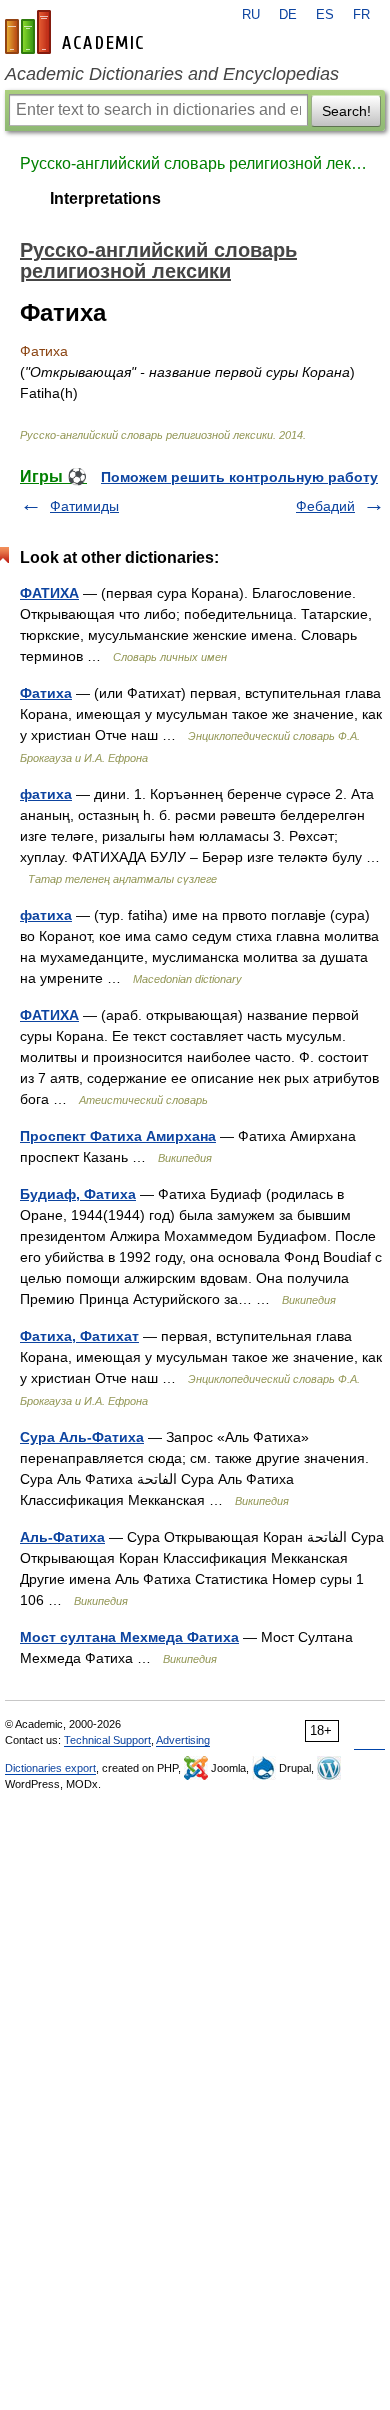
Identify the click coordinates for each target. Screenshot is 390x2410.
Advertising (183, 1740)
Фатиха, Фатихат (79, 1336)
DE (288, 15)
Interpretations (105, 198)
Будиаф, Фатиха (78, 1194)
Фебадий (325, 506)
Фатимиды (84, 506)
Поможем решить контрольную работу (239, 477)
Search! (346, 111)
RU (251, 15)
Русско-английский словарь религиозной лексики (195, 163)
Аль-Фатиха (62, 1537)
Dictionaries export (50, 1768)
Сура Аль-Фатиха (82, 1437)
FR (361, 15)
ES (325, 15)
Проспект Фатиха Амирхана (118, 1136)
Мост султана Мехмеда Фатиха (129, 1637)
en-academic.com (77, 32)
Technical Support (107, 1740)
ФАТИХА (49, 593)
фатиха (46, 794)
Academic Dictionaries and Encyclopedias (172, 74)
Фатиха (46, 693)
